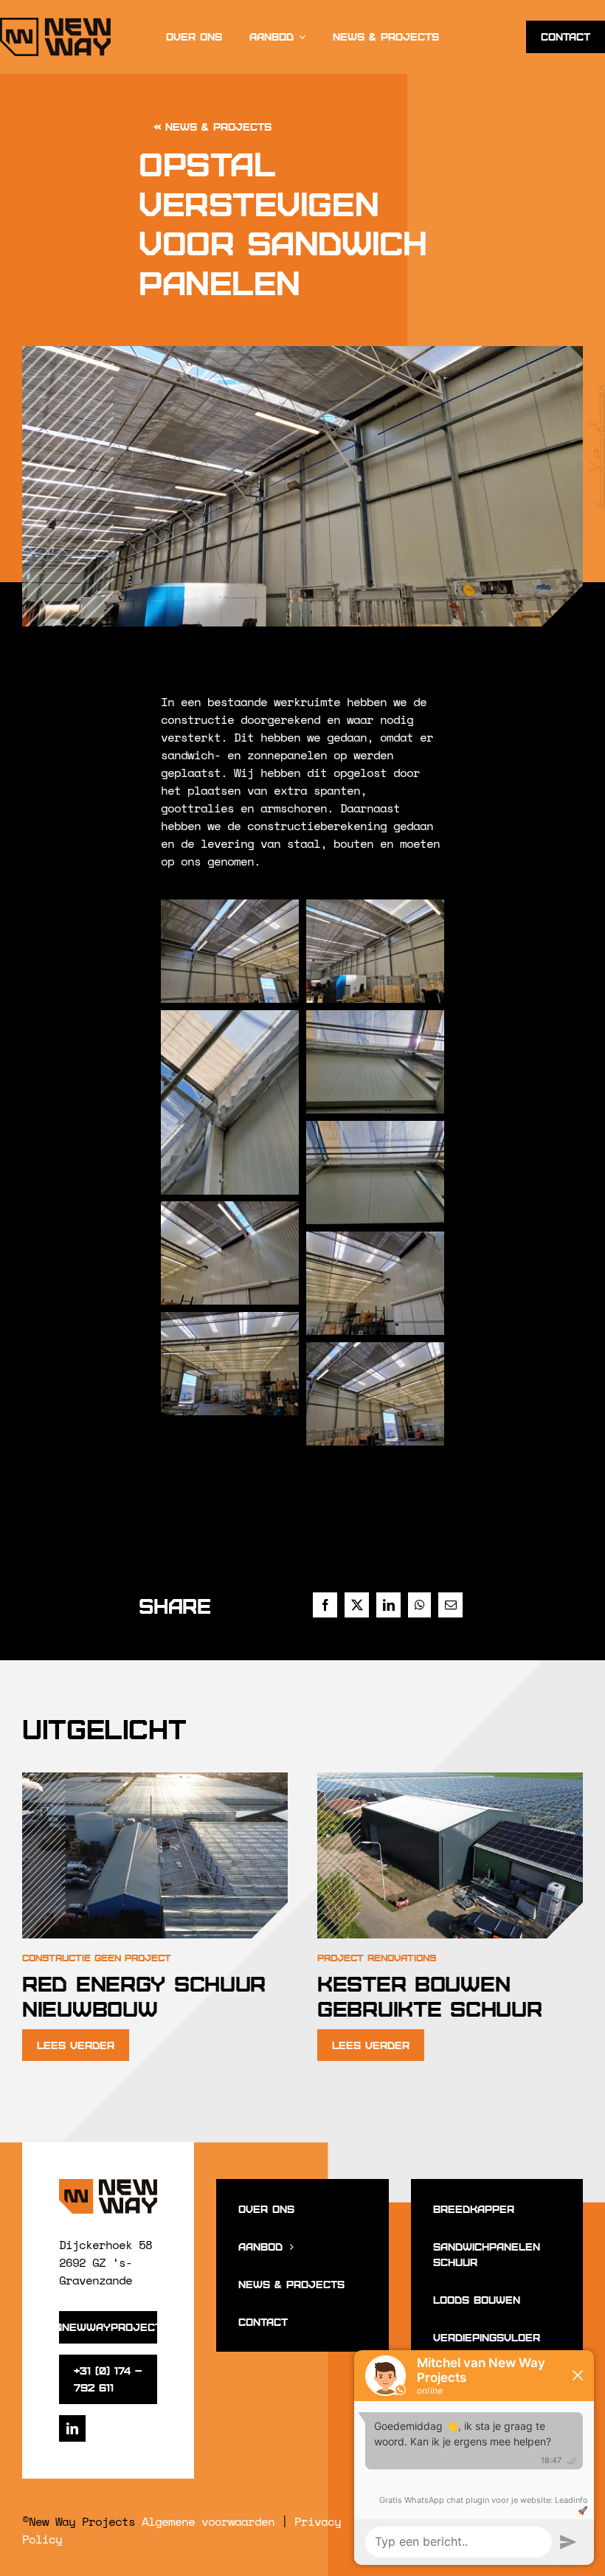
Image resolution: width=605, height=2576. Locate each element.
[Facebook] (325, 1605)
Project (148, 1957)
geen (108, 1957)
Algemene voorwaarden (208, 2521)
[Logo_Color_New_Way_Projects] (108, 2185)
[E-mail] (450, 1605)
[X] (357, 1605)
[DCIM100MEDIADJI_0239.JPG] (155, 1773)
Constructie (56, 1957)
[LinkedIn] (388, 1605)
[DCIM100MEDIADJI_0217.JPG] (450, 1773)
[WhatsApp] (419, 1605)
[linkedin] (72, 2428)
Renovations (402, 1957)
